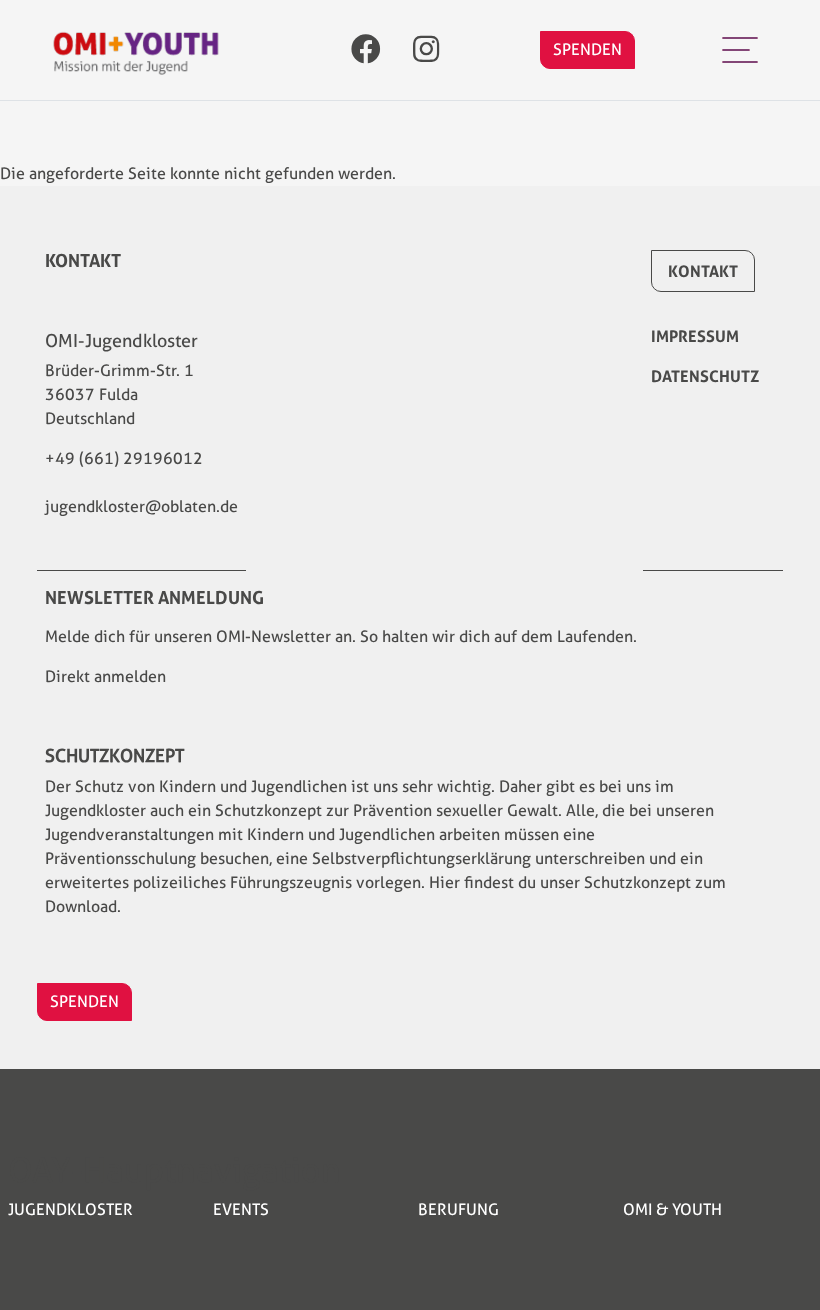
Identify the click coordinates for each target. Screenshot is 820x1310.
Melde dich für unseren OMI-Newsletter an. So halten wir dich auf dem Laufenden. (341, 636)
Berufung (458, 1209)
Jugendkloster (70, 1209)
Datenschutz (705, 376)
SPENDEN (587, 49)
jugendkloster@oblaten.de (141, 506)
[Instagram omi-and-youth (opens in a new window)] (426, 50)
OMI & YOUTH (672, 1209)
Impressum (695, 336)
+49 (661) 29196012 (124, 458)
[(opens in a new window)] (366, 50)
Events (241, 1209)
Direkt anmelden (105, 676)
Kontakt (703, 271)
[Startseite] (136, 50)
